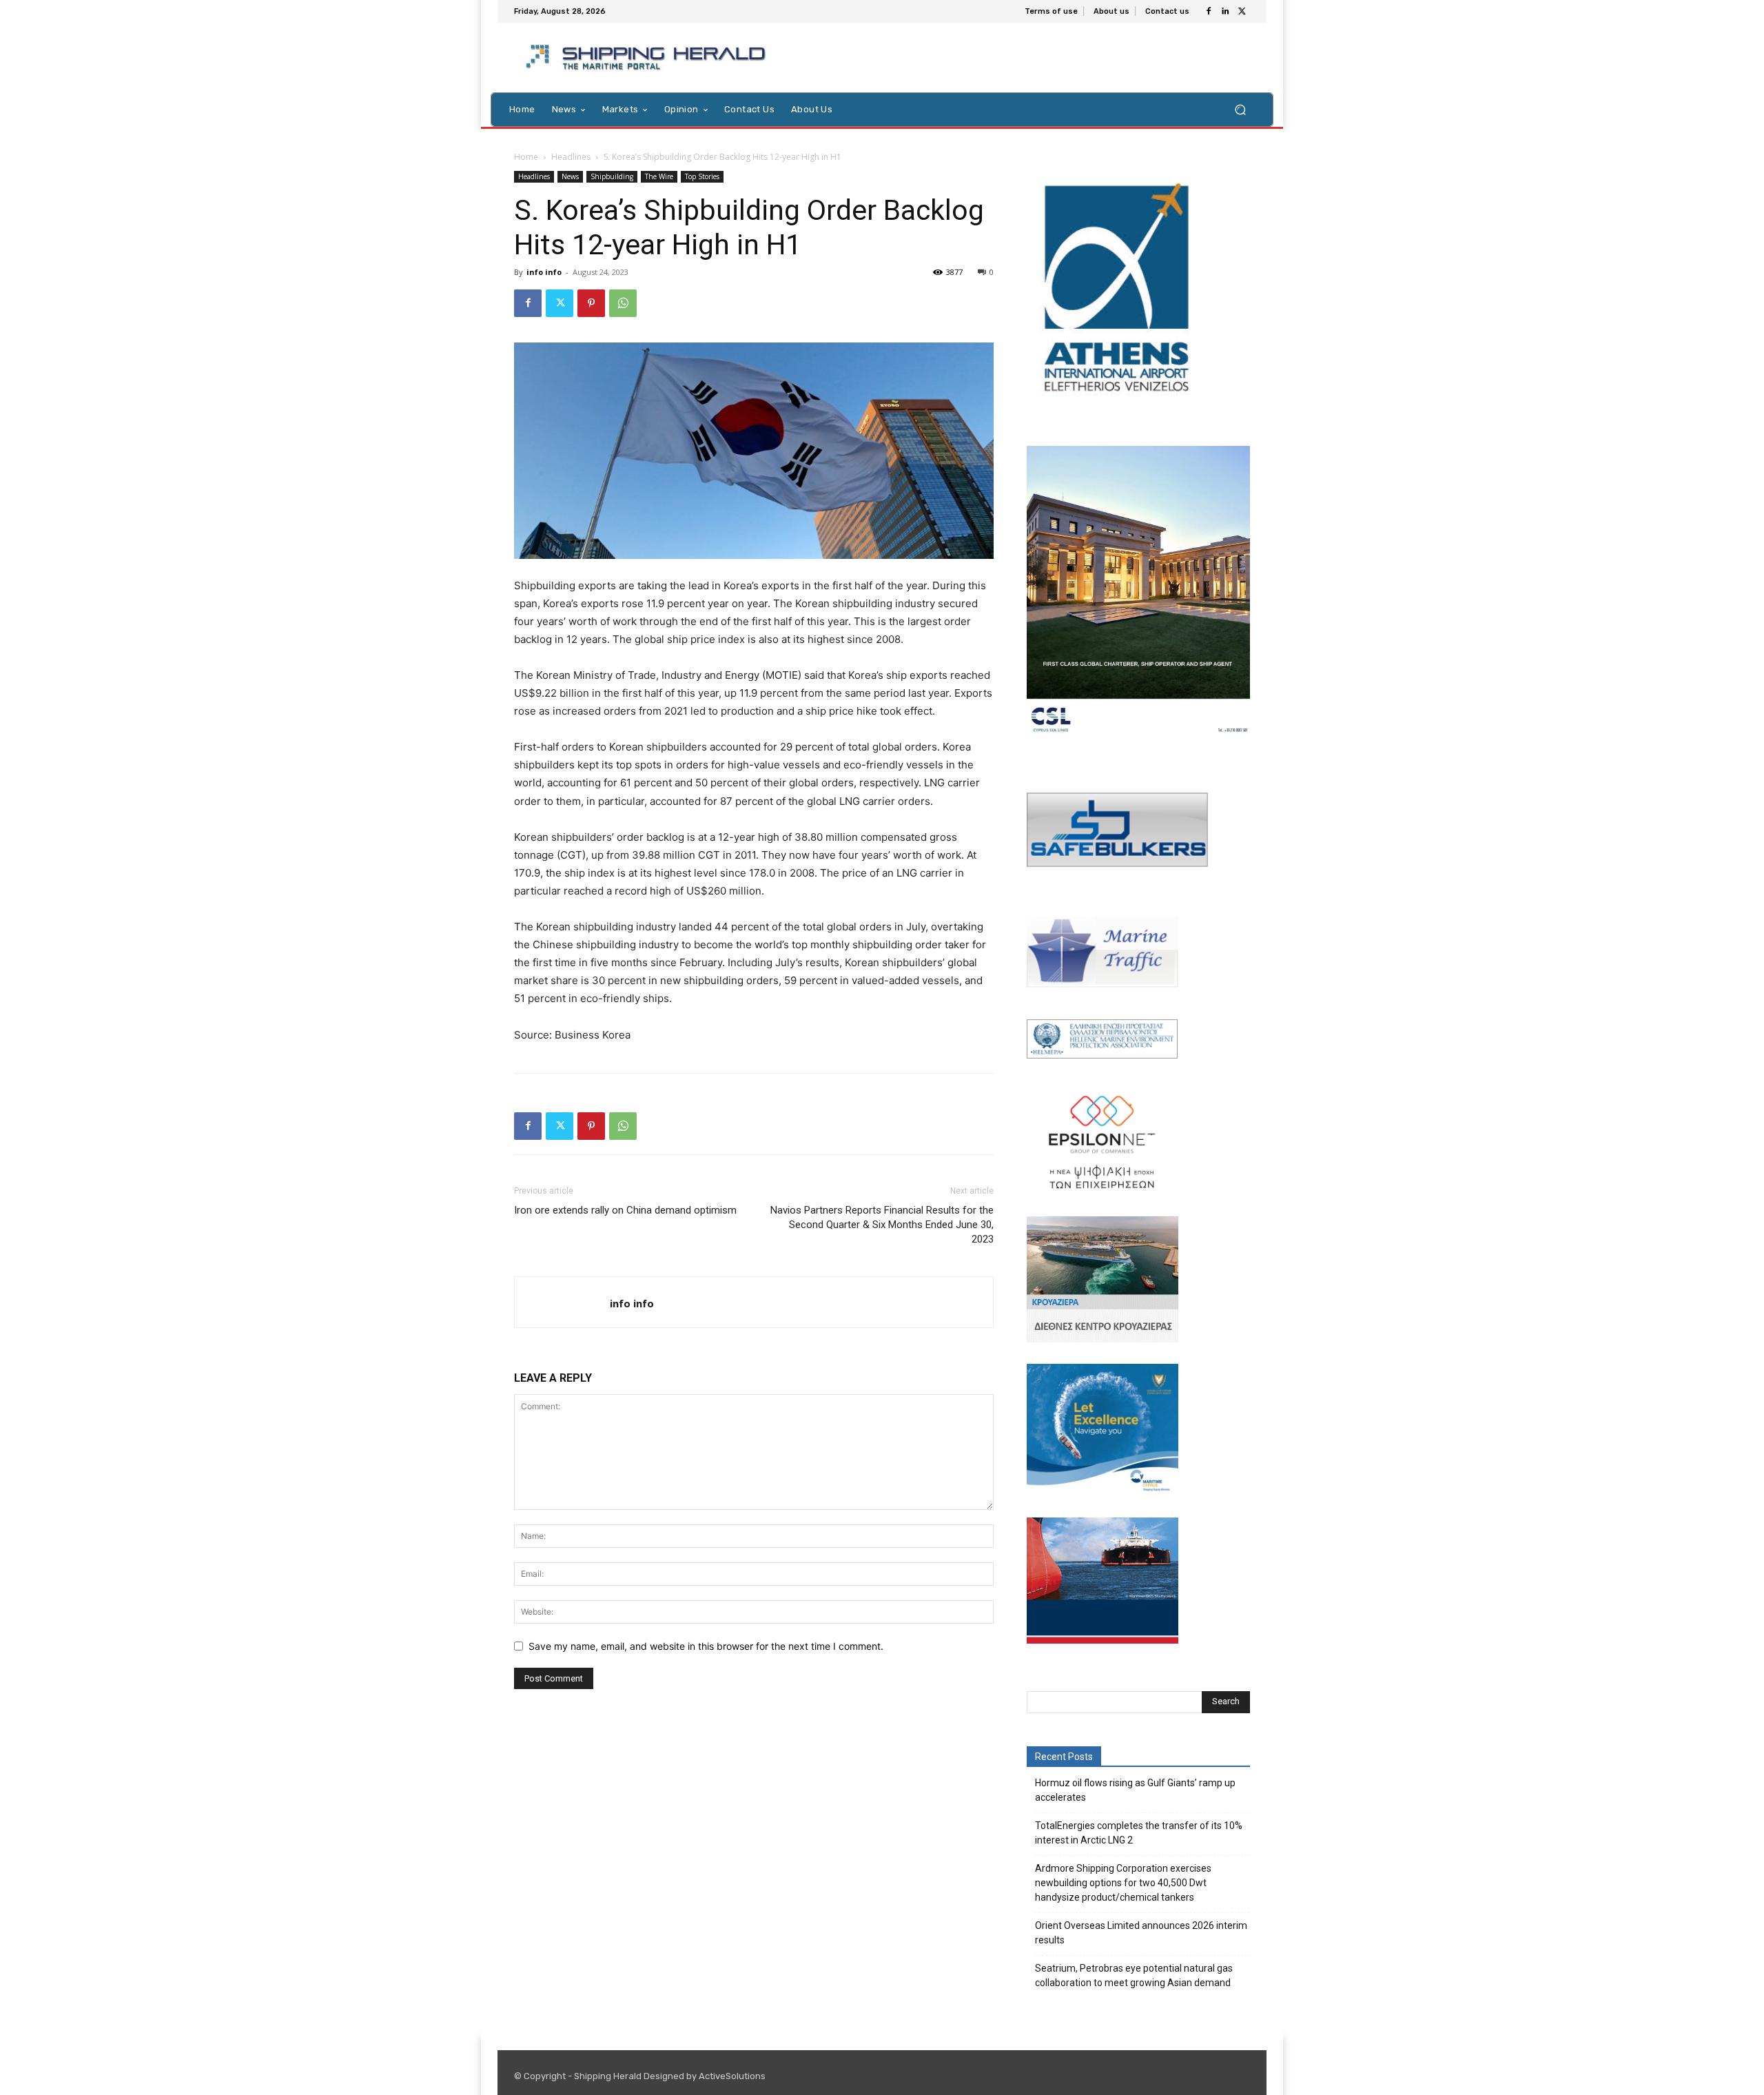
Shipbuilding (612, 176)
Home (526, 157)
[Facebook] (1209, 12)
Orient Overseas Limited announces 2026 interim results (1141, 1933)
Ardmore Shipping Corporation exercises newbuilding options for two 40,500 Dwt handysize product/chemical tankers (1123, 1883)
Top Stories (702, 176)
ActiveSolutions (732, 2076)
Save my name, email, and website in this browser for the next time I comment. (706, 1646)
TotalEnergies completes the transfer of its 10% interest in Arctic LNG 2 (1139, 1833)
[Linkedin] (1225, 12)
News (570, 176)
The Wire (659, 176)
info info (544, 272)
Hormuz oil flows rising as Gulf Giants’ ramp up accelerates (1135, 1790)
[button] (1240, 109)
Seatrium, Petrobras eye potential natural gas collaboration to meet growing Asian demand (1134, 1975)
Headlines (571, 157)
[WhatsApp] (623, 303)
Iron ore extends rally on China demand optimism (625, 1210)
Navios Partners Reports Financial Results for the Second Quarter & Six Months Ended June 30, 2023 (882, 1225)
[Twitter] (1242, 12)
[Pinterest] (591, 303)
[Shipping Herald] (648, 58)
